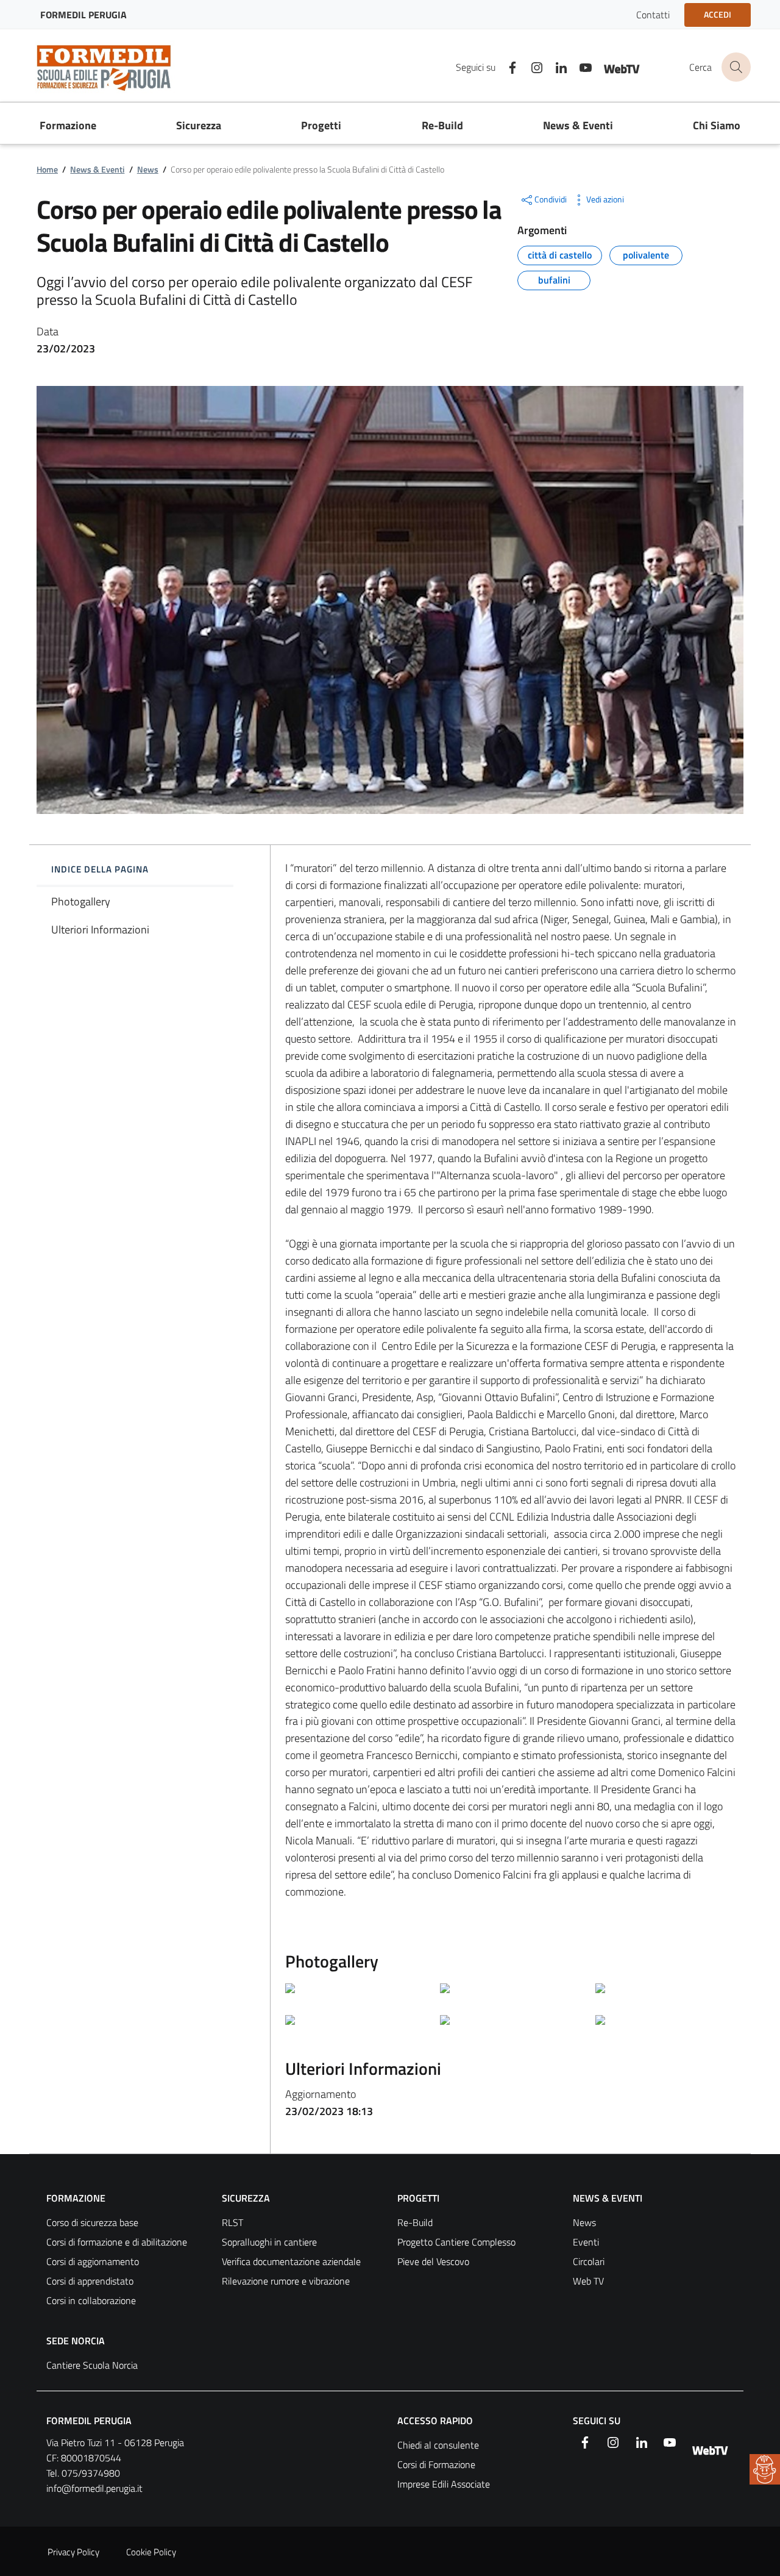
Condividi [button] (551, 199)
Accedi (718, 14)
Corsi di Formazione (436, 2464)
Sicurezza (246, 2198)
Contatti (653, 15)
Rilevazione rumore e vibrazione (286, 2281)
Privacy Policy (73, 2552)
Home (47, 169)
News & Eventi (97, 169)
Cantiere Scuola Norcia (92, 2365)
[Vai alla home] (112, 67)
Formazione (76, 2198)
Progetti (418, 2198)
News (148, 169)
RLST (232, 2222)
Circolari (589, 2261)
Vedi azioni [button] (605, 199)
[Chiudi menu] (762, 27)
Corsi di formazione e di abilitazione (117, 2242)
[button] (765, 2469)
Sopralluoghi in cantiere (269, 2242)
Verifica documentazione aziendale (291, 2261)
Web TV (588, 2281)
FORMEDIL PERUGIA (89, 2421)
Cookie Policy (151, 2552)
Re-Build (415, 2222)
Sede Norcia (76, 2341)
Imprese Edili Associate (444, 2484)
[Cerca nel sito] (736, 67)
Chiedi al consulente (438, 2445)
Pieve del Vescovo (433, 2261)
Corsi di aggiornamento (93, 2261)
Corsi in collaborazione (91, 2300)
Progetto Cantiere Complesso (456, 2242)
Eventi (586, 2242)
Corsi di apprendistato (90, 2281)
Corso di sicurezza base (92, 2222)
